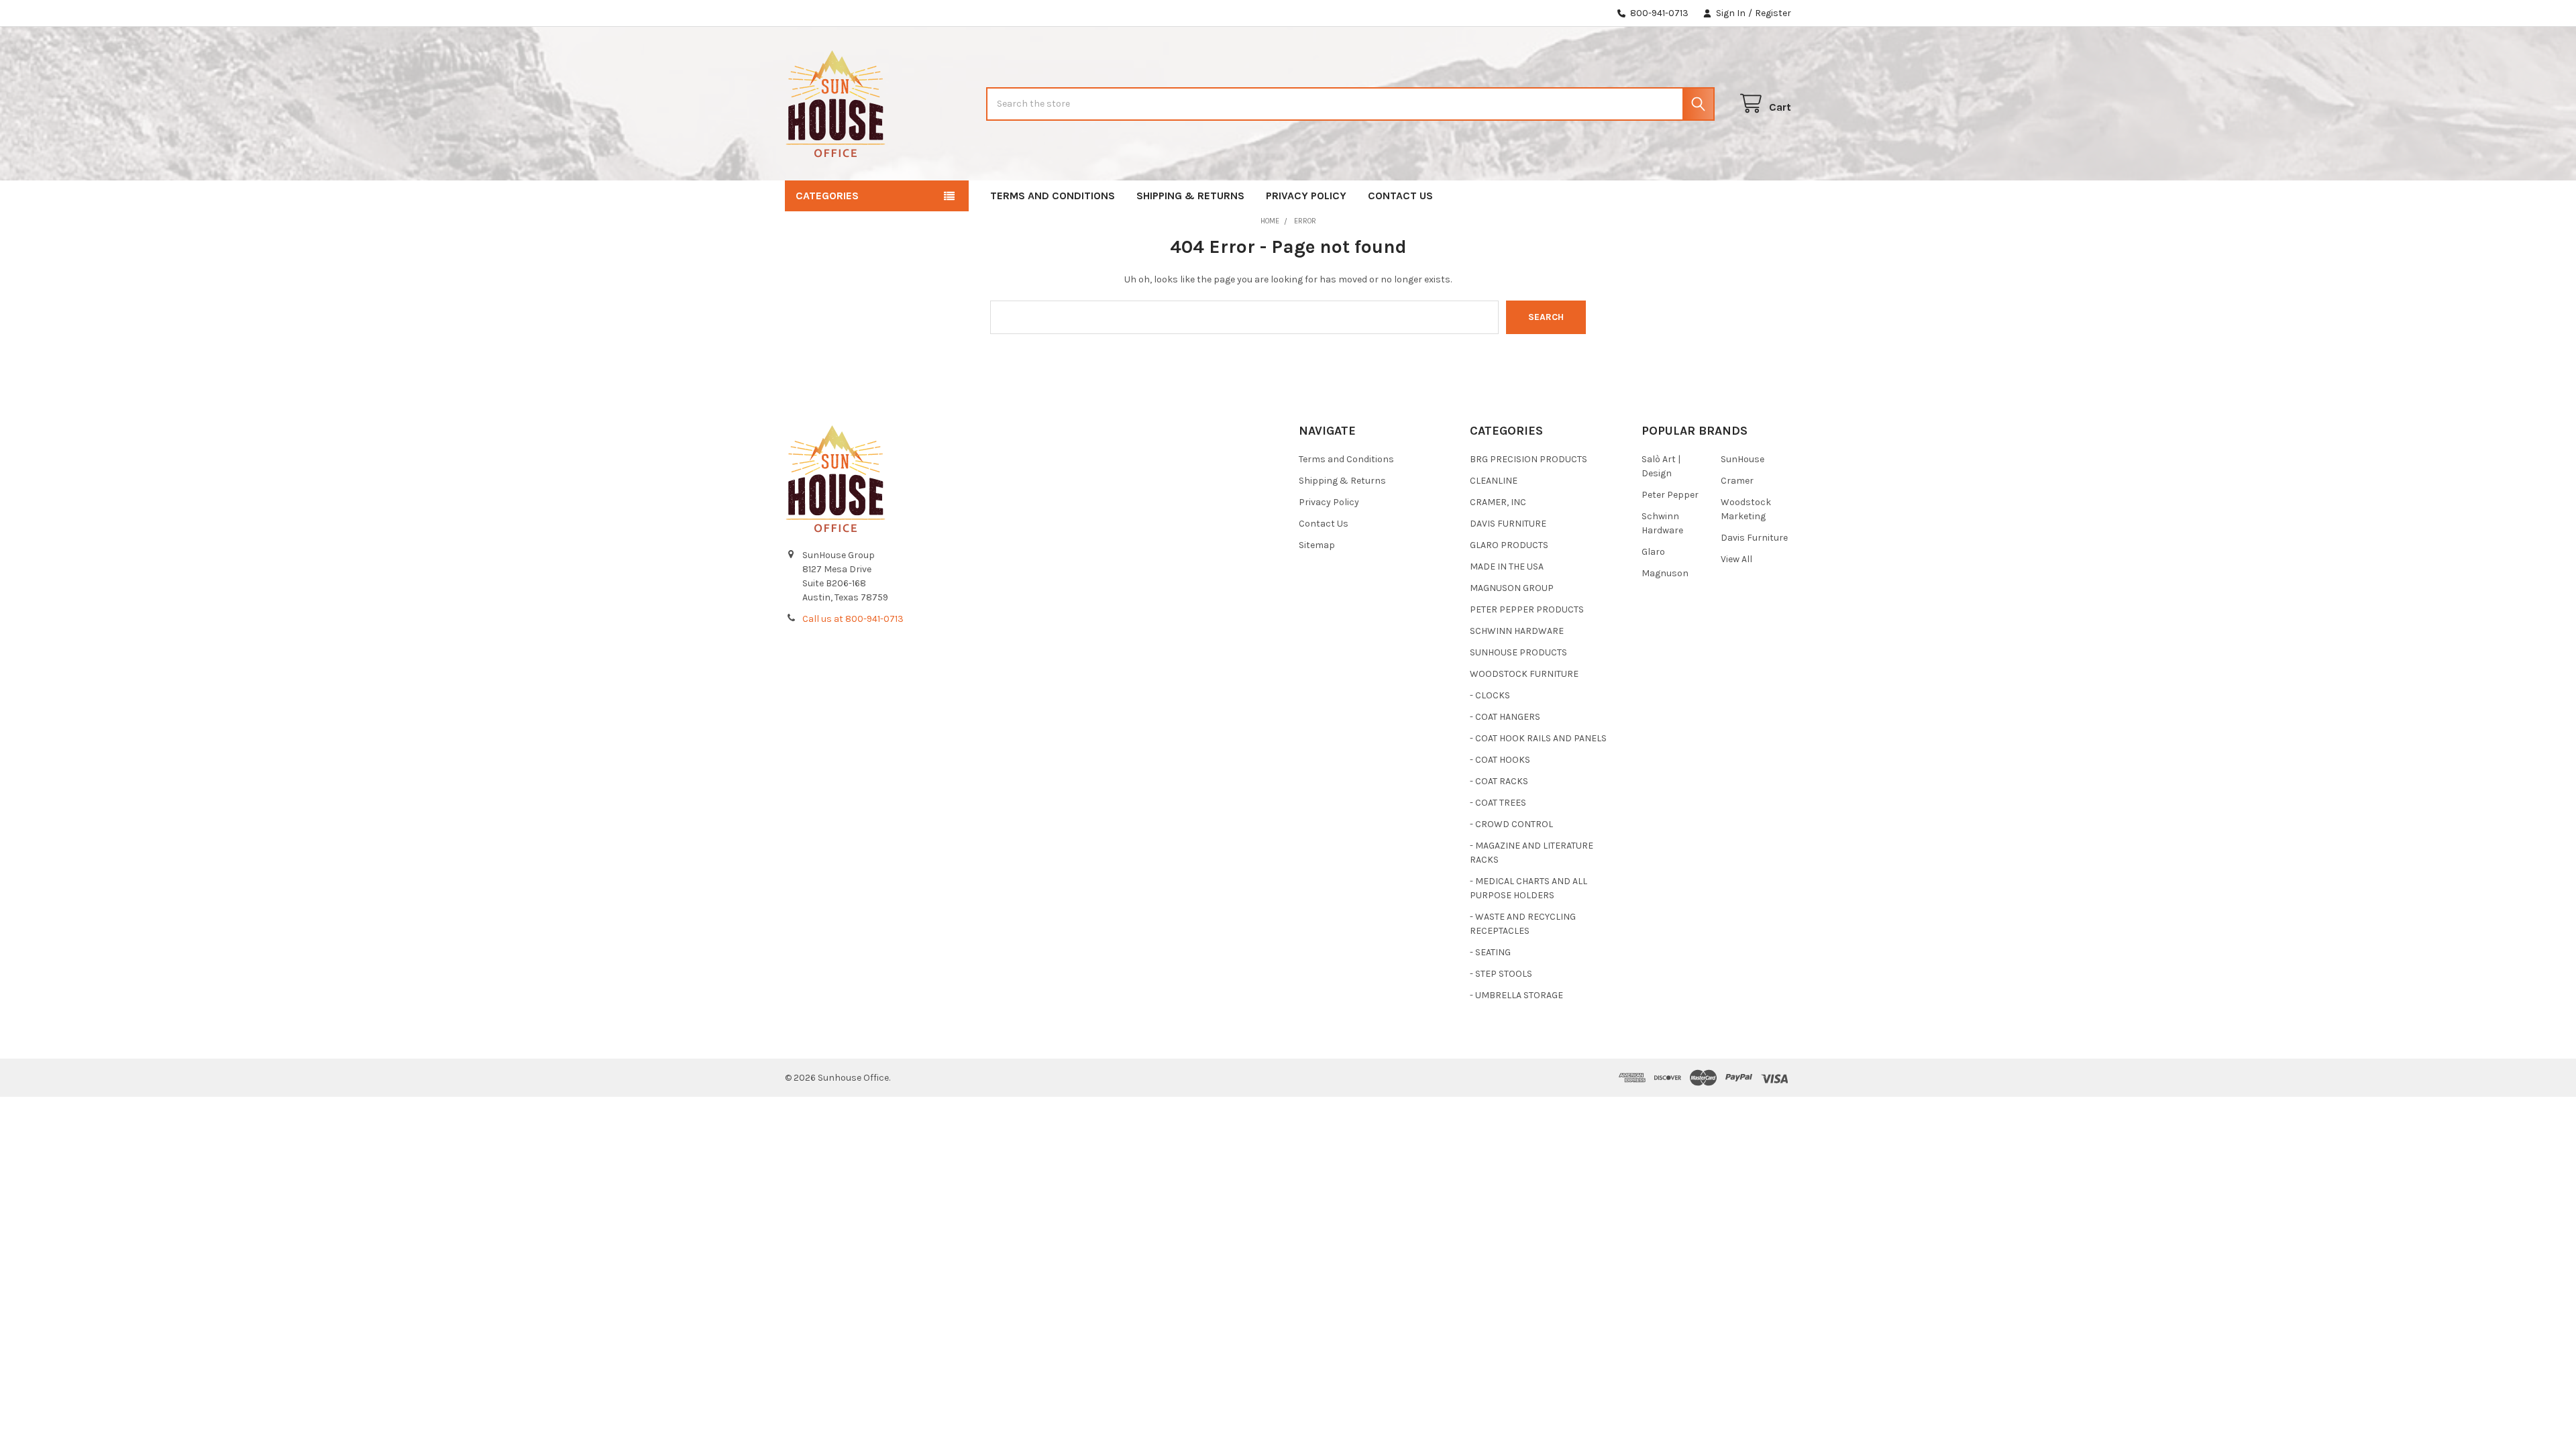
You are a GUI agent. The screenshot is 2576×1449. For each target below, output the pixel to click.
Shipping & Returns (1190, 196)
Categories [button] (827, 196)
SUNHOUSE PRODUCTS (1518, 652)
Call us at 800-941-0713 (853, 619)
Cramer (1737, 481)
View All (1736, 559)
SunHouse (1742, 459)
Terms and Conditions (1053, 196)
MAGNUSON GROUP (1512, 588)
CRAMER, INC (1498, 502)
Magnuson (1665, 573)
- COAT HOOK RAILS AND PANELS (1538, 738)
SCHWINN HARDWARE (1517, 631)
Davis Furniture (1754, 538)
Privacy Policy (1306, 196)
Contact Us (1400, 196)
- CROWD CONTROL (1511, 824)
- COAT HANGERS (1505, 717)
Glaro (1653, 552)
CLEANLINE (1494, 481)
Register (1773, 13)
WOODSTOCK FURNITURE (1524, 674)
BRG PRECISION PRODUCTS (1528, 459)
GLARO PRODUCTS (1509, 545)
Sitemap (1317, 545)
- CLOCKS (1490, 695)
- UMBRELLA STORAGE (1516, 995)
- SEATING (1490, 952)
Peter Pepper (1670, 495)
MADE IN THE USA (1507, 567)
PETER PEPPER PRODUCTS (1527, 609)
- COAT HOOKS (1500, 760)
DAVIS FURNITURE (1508, 524)
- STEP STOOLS (1501, 974)
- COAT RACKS (1499, 781)
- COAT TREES (1498, 803)
